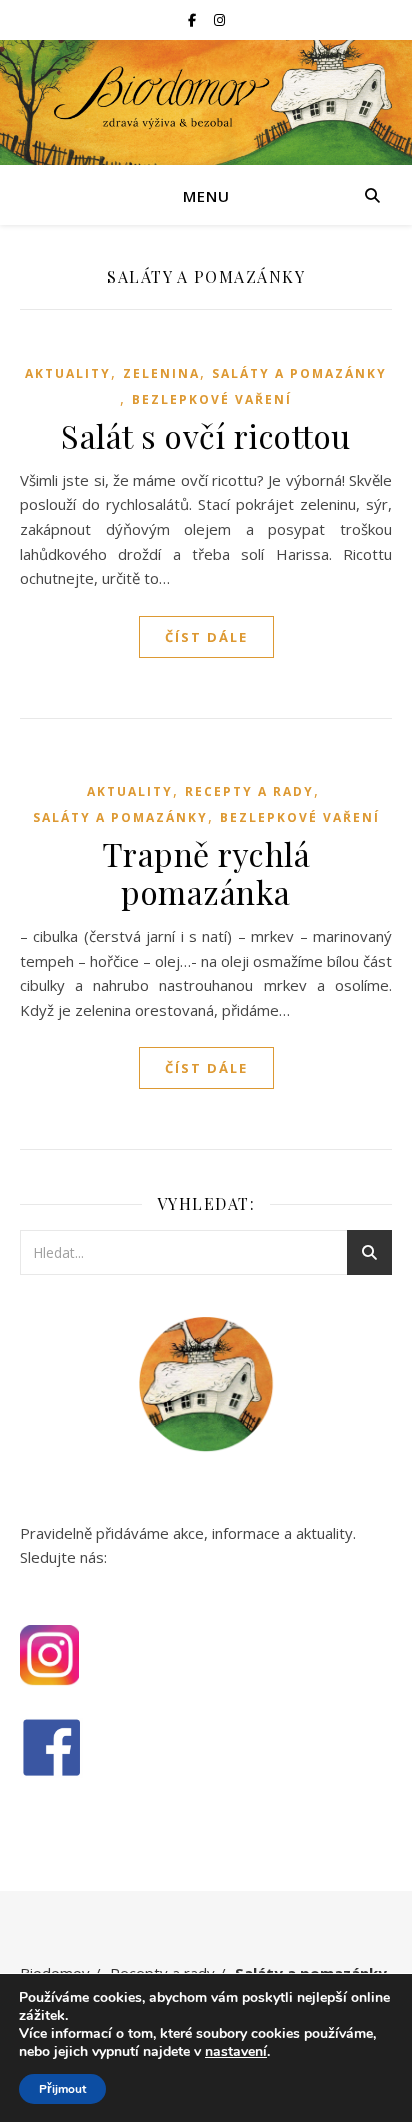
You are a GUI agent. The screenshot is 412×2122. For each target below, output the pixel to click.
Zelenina (161, 373)
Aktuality (68, 373)
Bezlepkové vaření (212, 399)
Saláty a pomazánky (299, 373)
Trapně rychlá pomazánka (206, 872)
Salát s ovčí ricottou (206, 435)
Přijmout (62, 2089)
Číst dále (206, 637)
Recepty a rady (249, 791)
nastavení (236, 2052)
